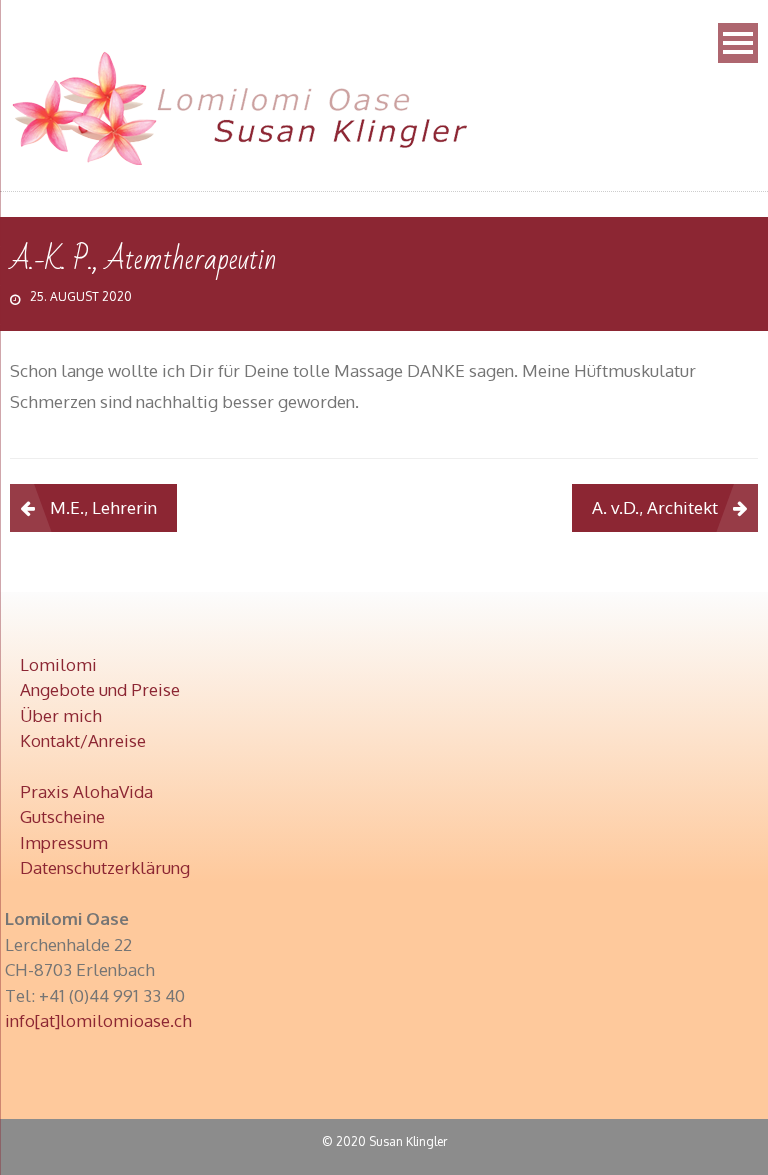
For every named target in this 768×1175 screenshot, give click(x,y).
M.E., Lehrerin (103, 507)
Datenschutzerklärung (105, 867)
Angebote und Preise (100, 689)
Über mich (61, 715)
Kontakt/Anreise (83, 740)
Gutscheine (62, 816)
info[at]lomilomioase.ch (98, 1020)
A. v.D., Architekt (655, 507)
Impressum (64, 842)
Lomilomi (58, 664)
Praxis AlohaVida (86, 791)
